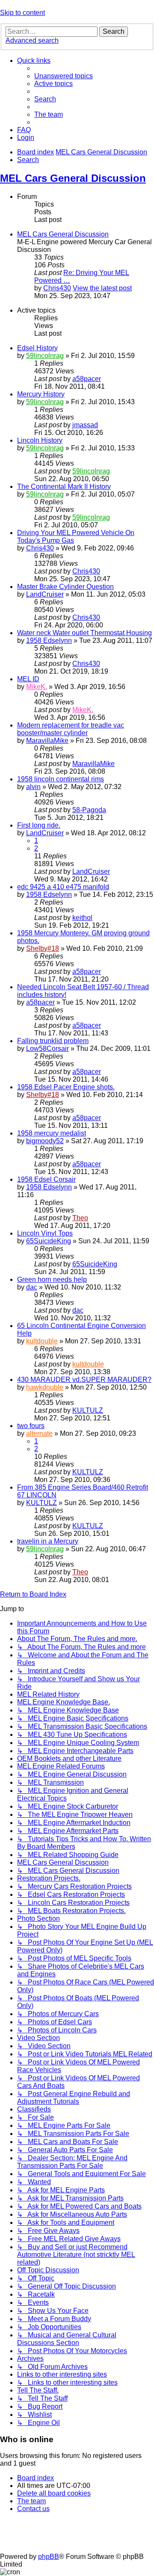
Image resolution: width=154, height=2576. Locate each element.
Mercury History (41, 394)
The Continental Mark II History (64, 487)
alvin (33, 787)
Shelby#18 (43, 948)
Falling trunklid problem (53, 1041)
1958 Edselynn (49, 640)
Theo (80, 1218)
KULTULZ (88, 1410)
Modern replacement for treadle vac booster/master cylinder (71, 729)
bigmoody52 (45, 1141)
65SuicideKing (49, 1241)
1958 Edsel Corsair (46, 1179)
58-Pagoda (89, 810)
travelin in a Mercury (48, 1541)
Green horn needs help (52, 1279)
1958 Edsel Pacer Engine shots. (66, 1087)
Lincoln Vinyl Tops (45, 1233)
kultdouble (42, 1341)
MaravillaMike (47, 741)
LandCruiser (45, 594)
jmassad (85, 425)
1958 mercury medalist (52, 1133)
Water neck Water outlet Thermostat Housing (84, 633)
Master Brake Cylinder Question (65, 587)
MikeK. (37, 687)
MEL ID (28, 679)
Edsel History (37, 348)
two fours (31, 1426)
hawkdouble (45, 1387)
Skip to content (22, 13)
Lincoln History (40, 440)
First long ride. (39, 825)
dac (32, 1287)
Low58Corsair (47, 1048)
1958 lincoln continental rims (61, 779)
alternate (39, 1433)
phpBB (49, 2557)
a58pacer (87, 379)
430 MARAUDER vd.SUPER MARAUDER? (84, 1380)
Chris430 (57, 288)
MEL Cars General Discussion (73, 178)
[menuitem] (64, 76)
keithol (82, 918)
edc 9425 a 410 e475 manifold (63, 887)
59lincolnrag (45, 356)
